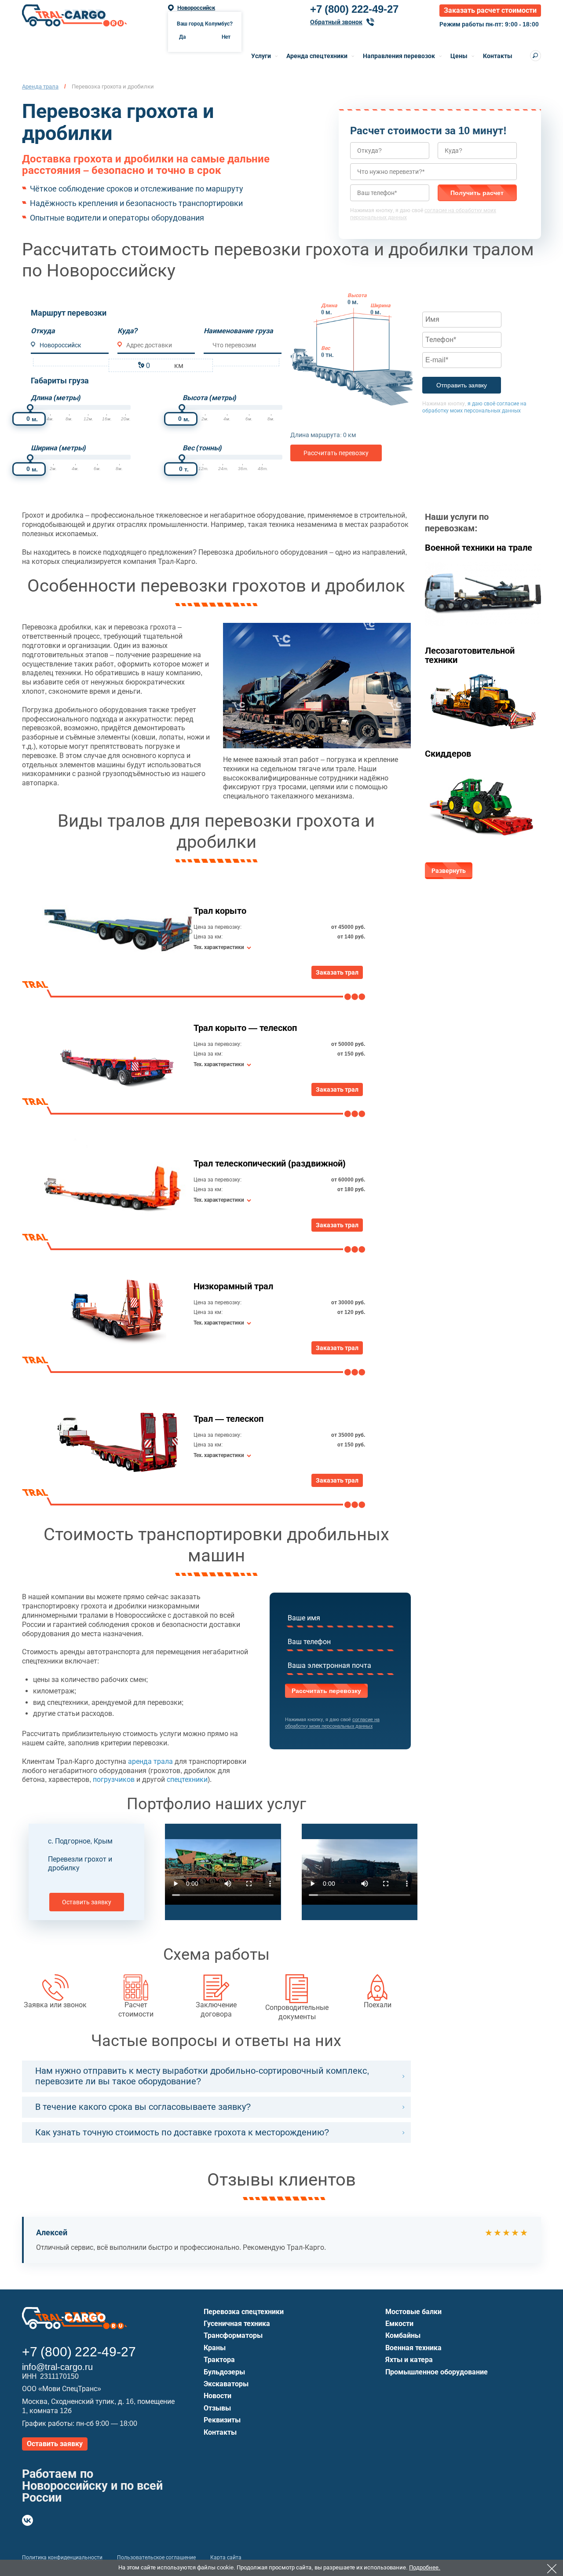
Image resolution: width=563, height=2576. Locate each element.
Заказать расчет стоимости (490, 10)
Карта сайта (226, 2558)
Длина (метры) (56, 398)
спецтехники (187, 1779)
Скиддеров (448, 754)
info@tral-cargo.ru (57, 2367)
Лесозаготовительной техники (470, 655)
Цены (459, 56)
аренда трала (150, 1761)
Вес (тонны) (202, 448)
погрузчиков (114, 1779)
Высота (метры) (209, 398)
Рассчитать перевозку (336, 453)
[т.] (182, 458)
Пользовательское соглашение (156, 2558)
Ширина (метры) (58, 448)
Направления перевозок (399, 56)
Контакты (498, 56)
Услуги (261, 56)
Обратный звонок (336, 22)
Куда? (128, 331)
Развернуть (449, 871)
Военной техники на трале (479, 548)
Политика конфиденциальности (62, 2558)
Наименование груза (238, 331)
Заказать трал (337, 972)
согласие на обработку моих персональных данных (332, 1723)
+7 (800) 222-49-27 (354, 9)
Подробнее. (425, 2567)
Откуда (43, 331)
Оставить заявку (87, 1902)
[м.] (30, 407)
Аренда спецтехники (317, 56)
